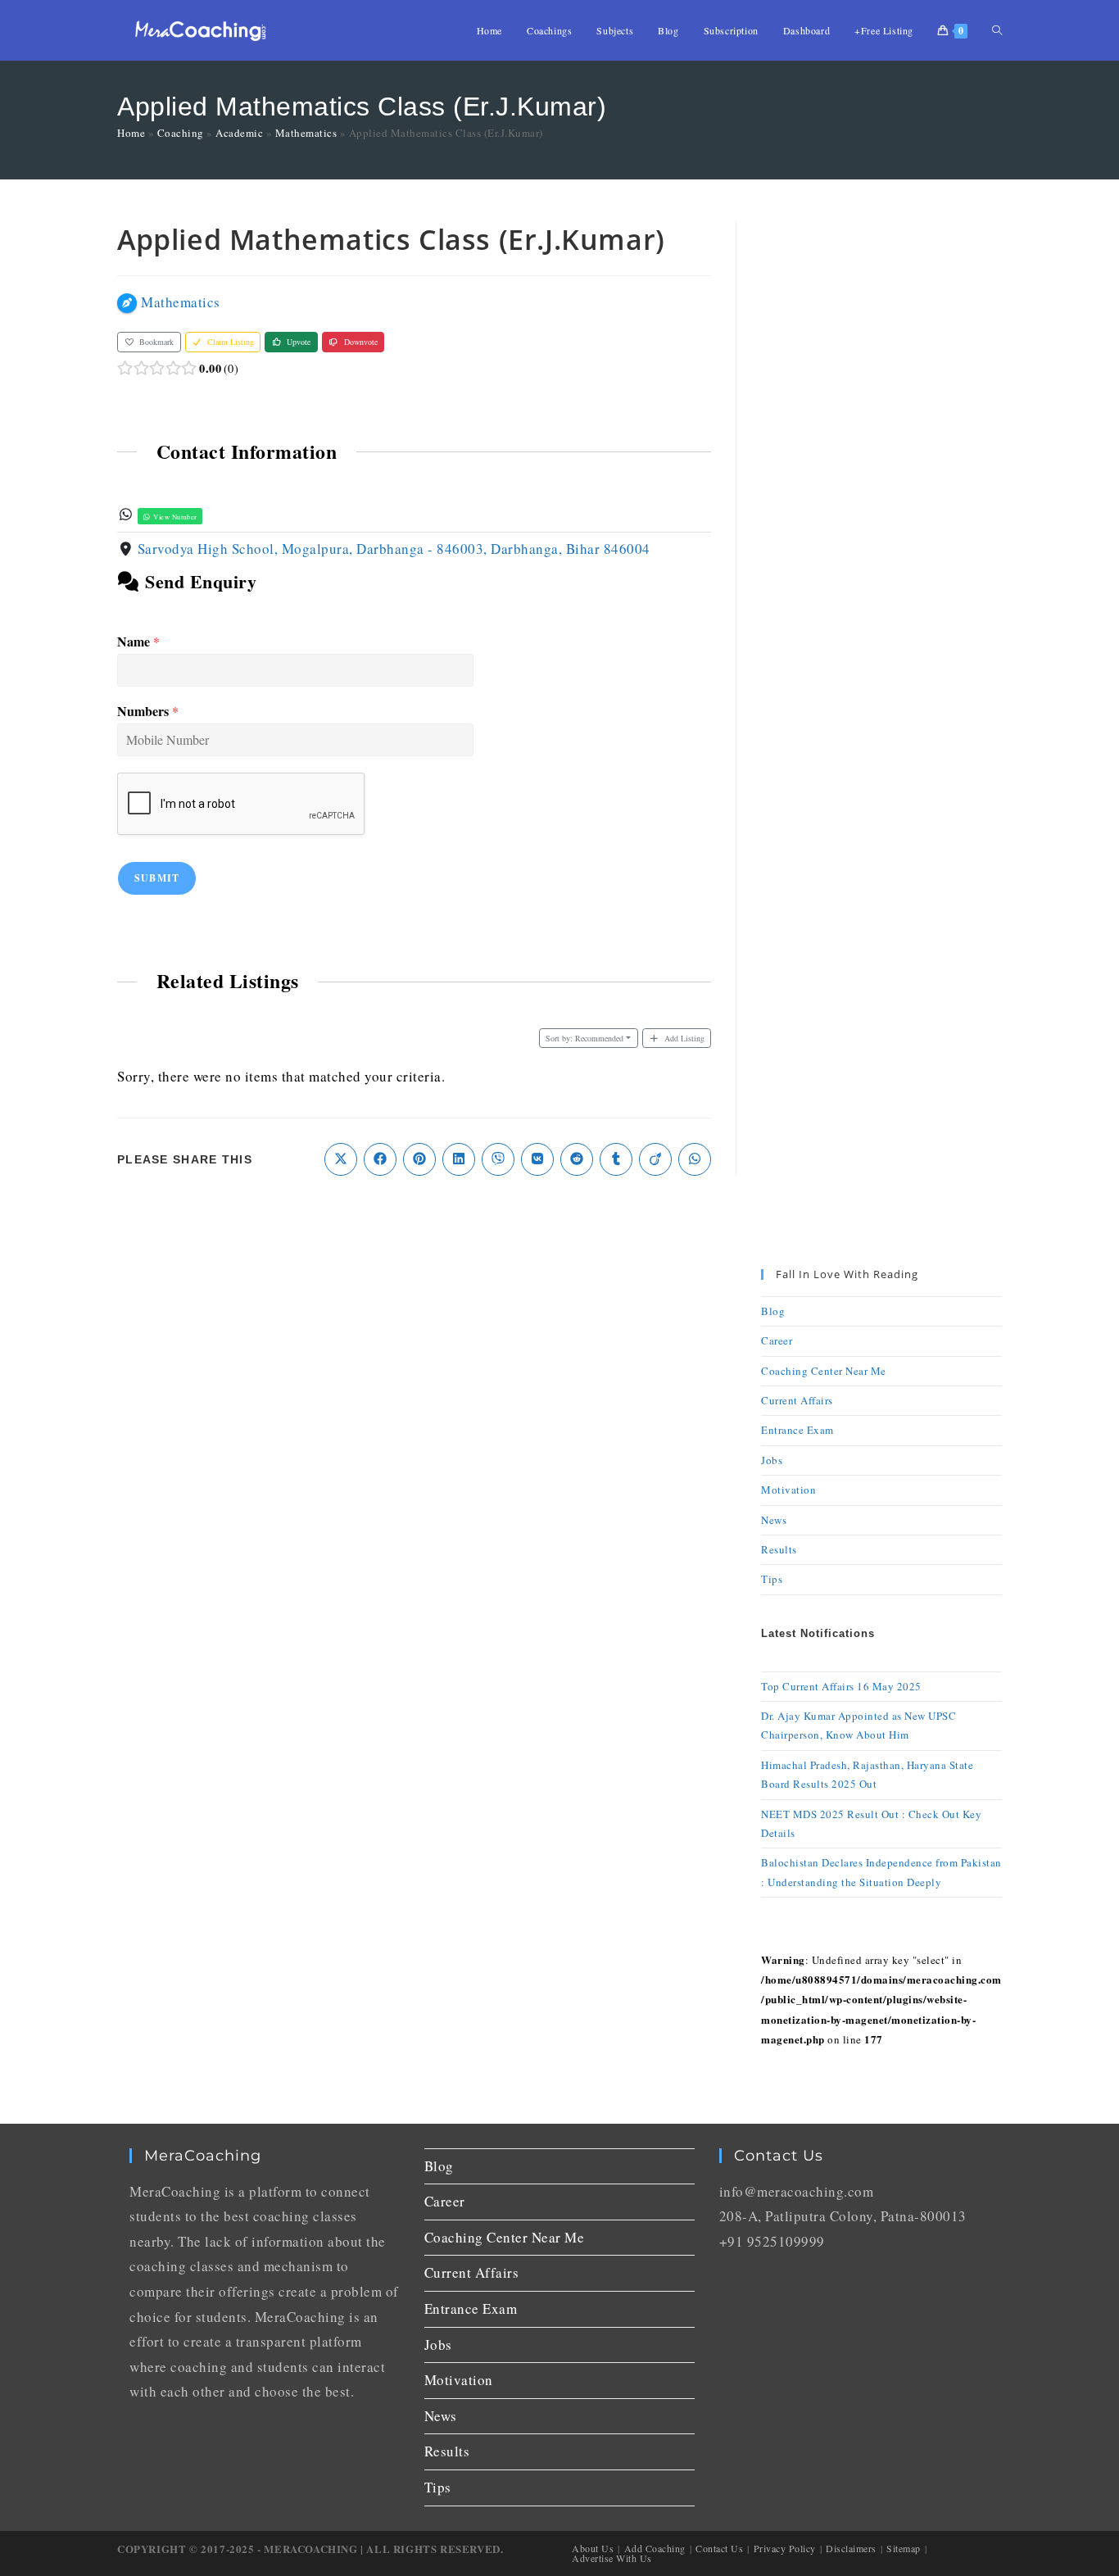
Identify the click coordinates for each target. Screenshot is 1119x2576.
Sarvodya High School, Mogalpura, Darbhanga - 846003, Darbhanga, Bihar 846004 (394, 549)
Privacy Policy (785, 2548)
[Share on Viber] (498, 1159)
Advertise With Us (612, 2558)
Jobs (772, 1460)
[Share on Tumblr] (616, 1159)
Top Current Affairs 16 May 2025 (841, 1686)
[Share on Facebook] (380, 1159)
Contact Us (719, 2548)
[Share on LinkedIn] (459, 1159)
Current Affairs (797, 1400)
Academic (239, 133)
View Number (174, 517)
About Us (593, 2548)
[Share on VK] (537, 1159)
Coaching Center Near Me (824, 1371)
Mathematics (306, 133)
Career (777, 1340)
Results (779, 1549)
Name (138, 642)
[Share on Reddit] (577, 1159)
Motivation (788, 1490)
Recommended (584, 1038)
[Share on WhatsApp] (695, 1159)
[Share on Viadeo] (655, 1159)
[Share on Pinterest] (419, 1159)
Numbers (148, 712)
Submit (157, 878)
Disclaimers (851, 2548)
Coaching (181, 133)
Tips (772, 1579)
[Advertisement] (881, 466)
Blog (773, 1311)
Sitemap (904, 2548)
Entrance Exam (797, 1430)
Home (131, 133)
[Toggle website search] (997, 30)
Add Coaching (655, 2548)
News (774, 1520)
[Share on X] (341, 1159)
